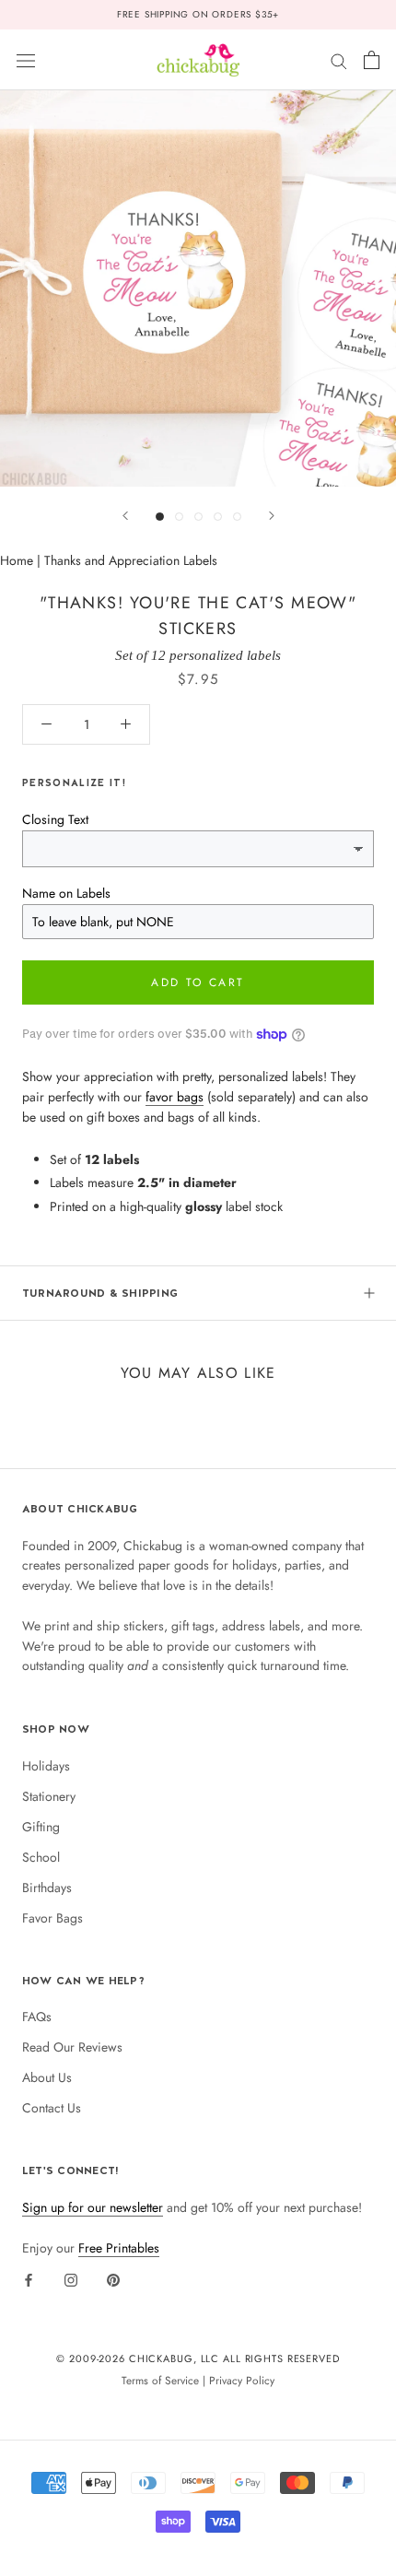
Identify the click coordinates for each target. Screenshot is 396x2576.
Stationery (49, 1796)
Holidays (46, 1766)
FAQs (37, 2017)
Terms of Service (160, 2380)
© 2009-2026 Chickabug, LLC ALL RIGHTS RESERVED (198, 2358)
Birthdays (47, 1888)
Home (17, 560)
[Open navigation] (26, 60)
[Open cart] (372, 60)
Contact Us (52, 2108)
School (41, 1857)
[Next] (272, 516)
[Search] (339, 59)
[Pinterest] (113, 2279)
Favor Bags (52, 1918)
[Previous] (125, 516)
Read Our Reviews (72, 2047)
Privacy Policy (242, 2380)
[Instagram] (71, 2279)
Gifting (41, 1827)
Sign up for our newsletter (93, 2207)
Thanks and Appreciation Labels (131, 560)
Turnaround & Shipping (100, 1293)
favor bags (175, 1097)
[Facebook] (29, 2279)
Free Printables (119, 2248)
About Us (47, 2077)
